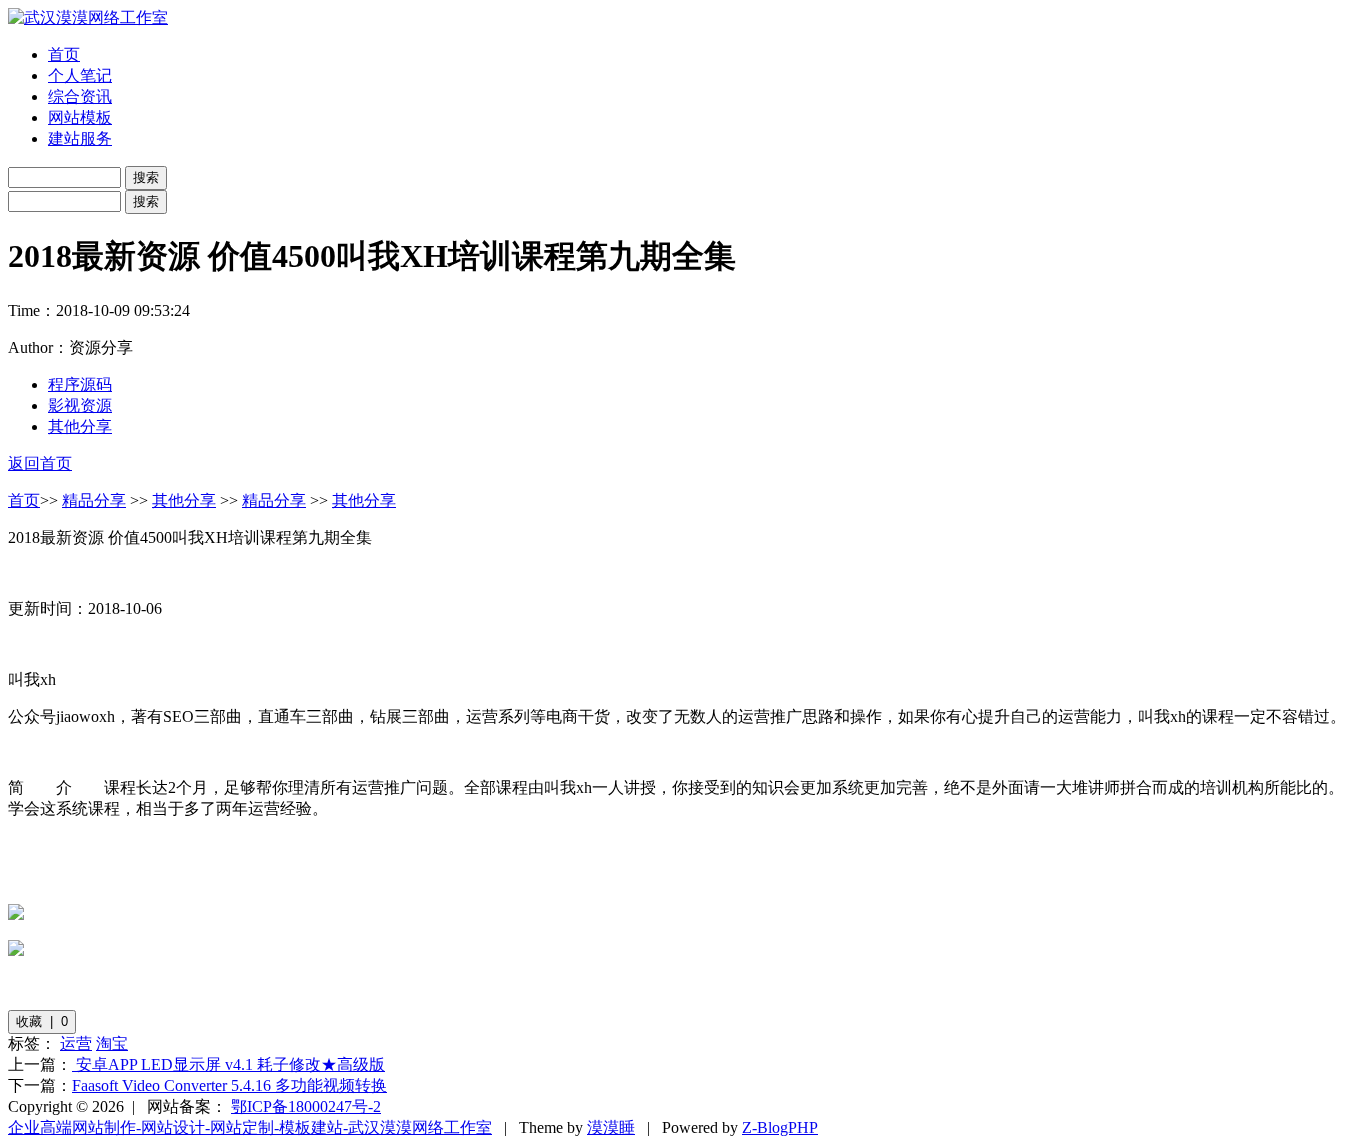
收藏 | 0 (42, 1021)
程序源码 (80, 384)
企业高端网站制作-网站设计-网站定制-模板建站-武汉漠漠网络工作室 (250, 1127)
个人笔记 (80, 75)
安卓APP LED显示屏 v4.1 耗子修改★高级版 (228, 1064)
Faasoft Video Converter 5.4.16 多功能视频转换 (229, 1085)
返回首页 (40, 463)
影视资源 (80, 405)
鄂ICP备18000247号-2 (306, 1106)
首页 (64, 54)
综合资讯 (80, 96)
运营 (76, 1043)
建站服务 (80, 138)
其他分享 (80, 426)
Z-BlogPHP (780, 1127)
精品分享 (94, 500)
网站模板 (80, 117)
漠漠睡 (611, 1127)
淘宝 (112, 1043)
